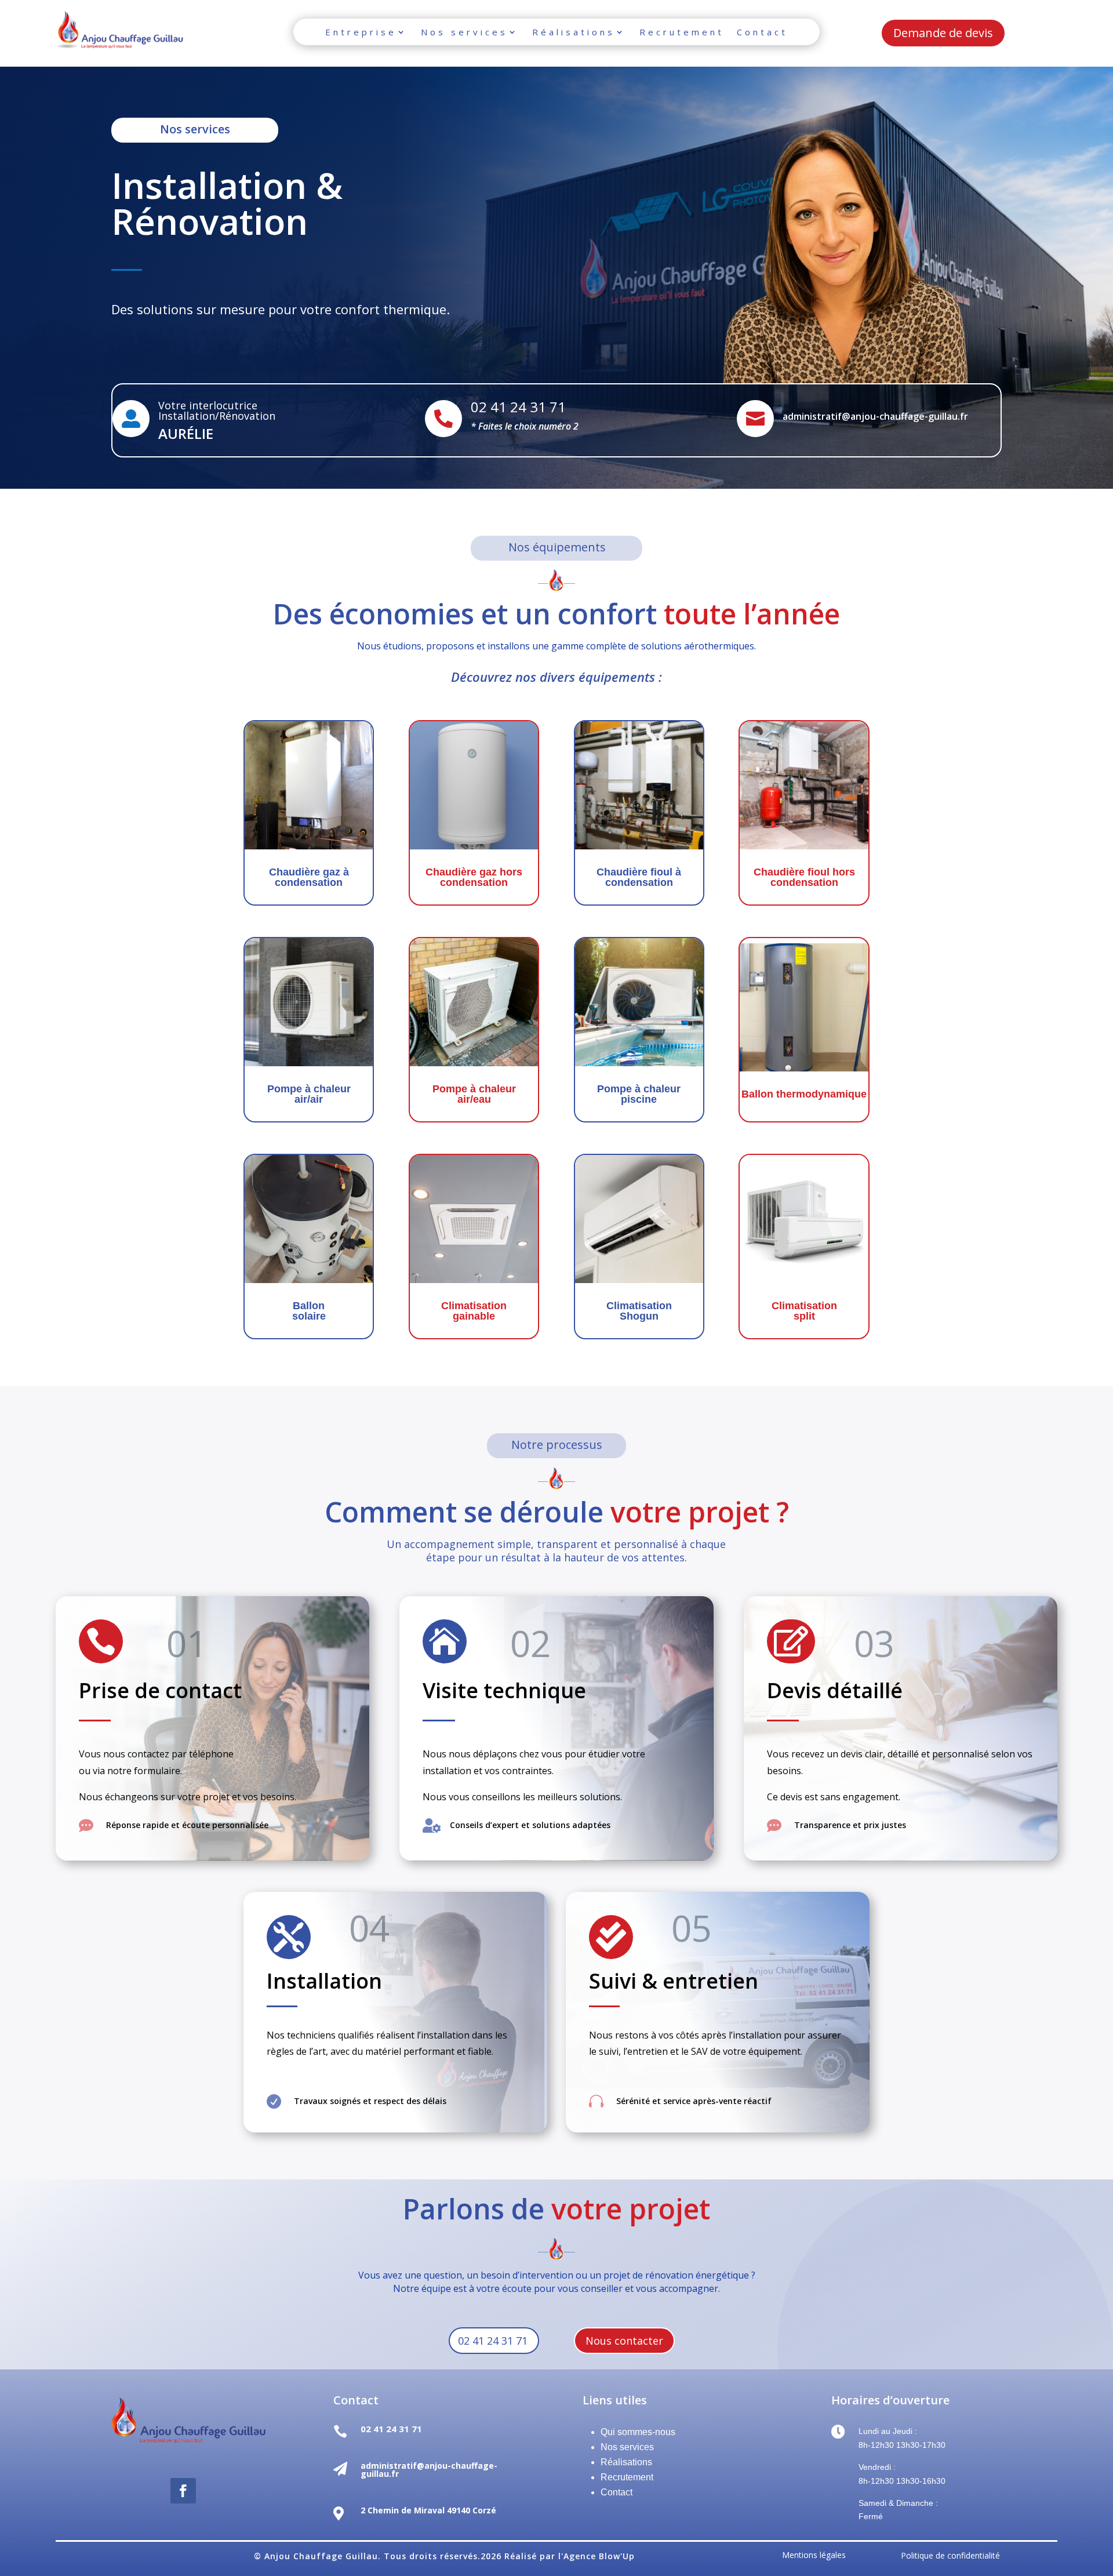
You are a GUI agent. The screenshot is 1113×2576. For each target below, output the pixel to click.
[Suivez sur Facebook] (183, 2491)
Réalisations (574, 32)
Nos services (464, 32)
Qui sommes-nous (638, 2432)
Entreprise (361, 32)
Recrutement (682, 32)
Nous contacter (624, 2341)
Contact (762, 32)
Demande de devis (943, 33)
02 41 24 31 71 (493, 2341)
